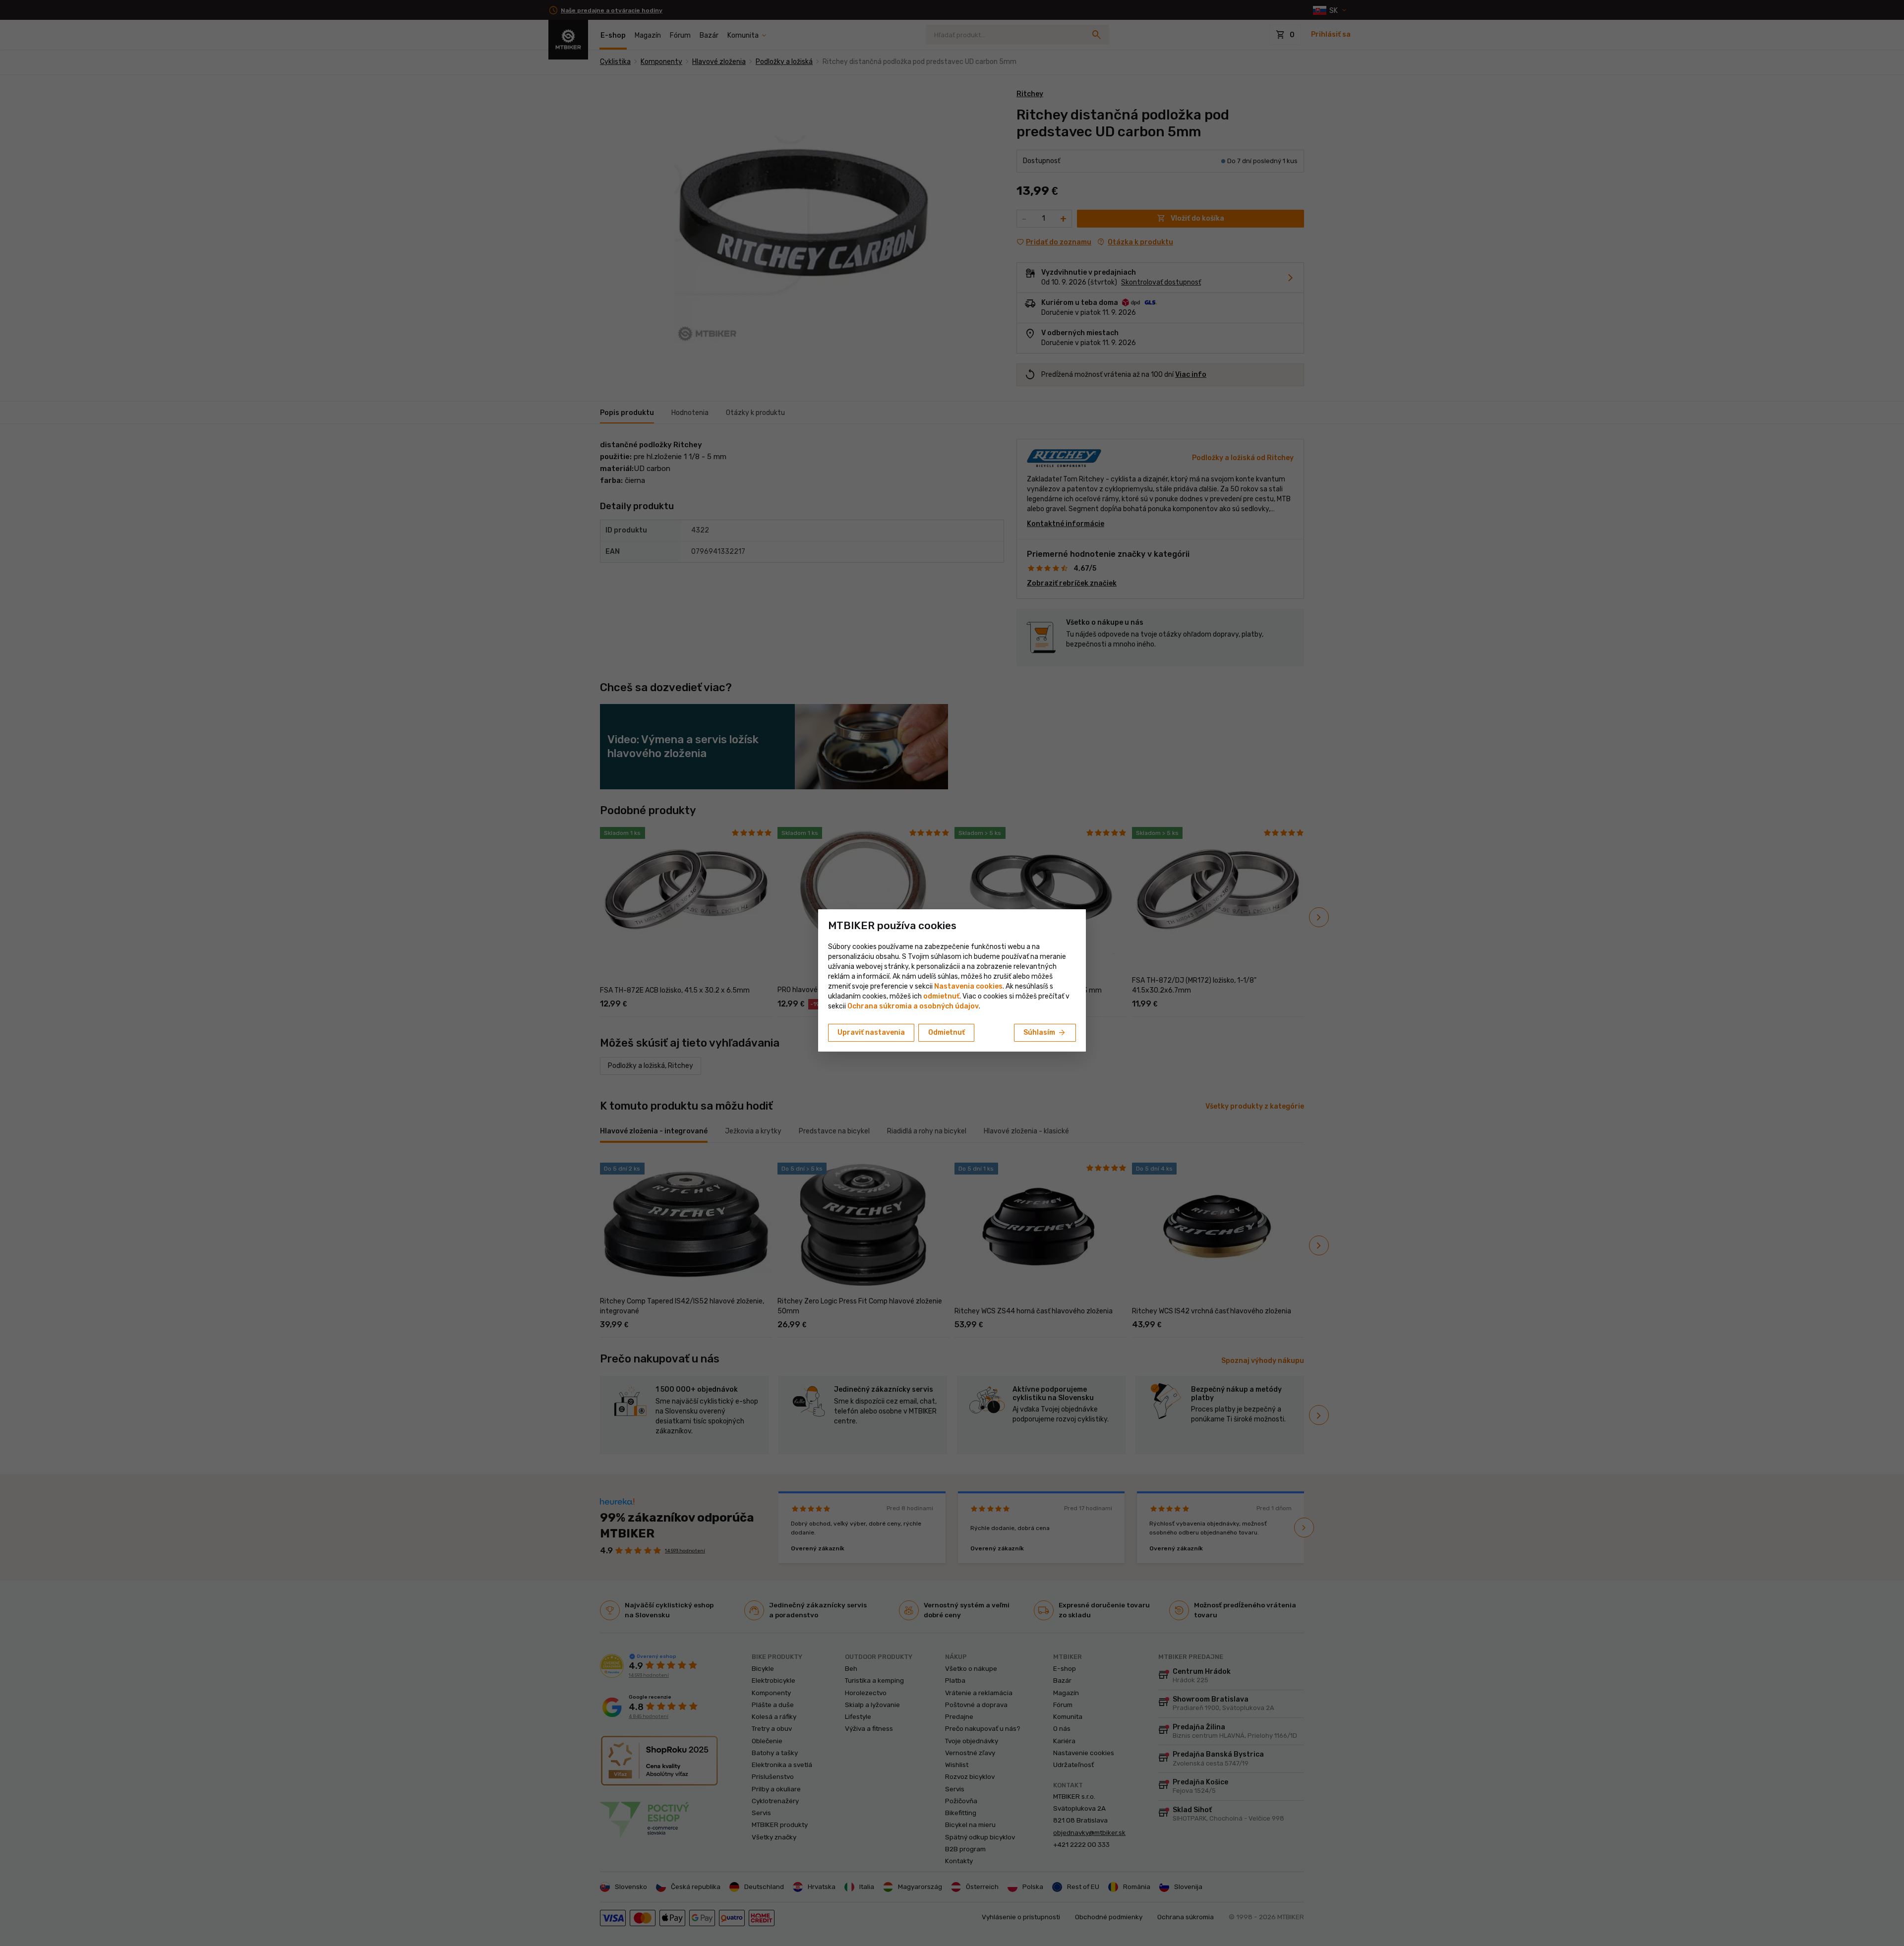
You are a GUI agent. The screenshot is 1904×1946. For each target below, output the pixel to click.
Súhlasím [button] (1045, 1033)
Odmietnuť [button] (947, 1032)
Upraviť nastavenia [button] (871, 1032)
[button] (941, 996)
